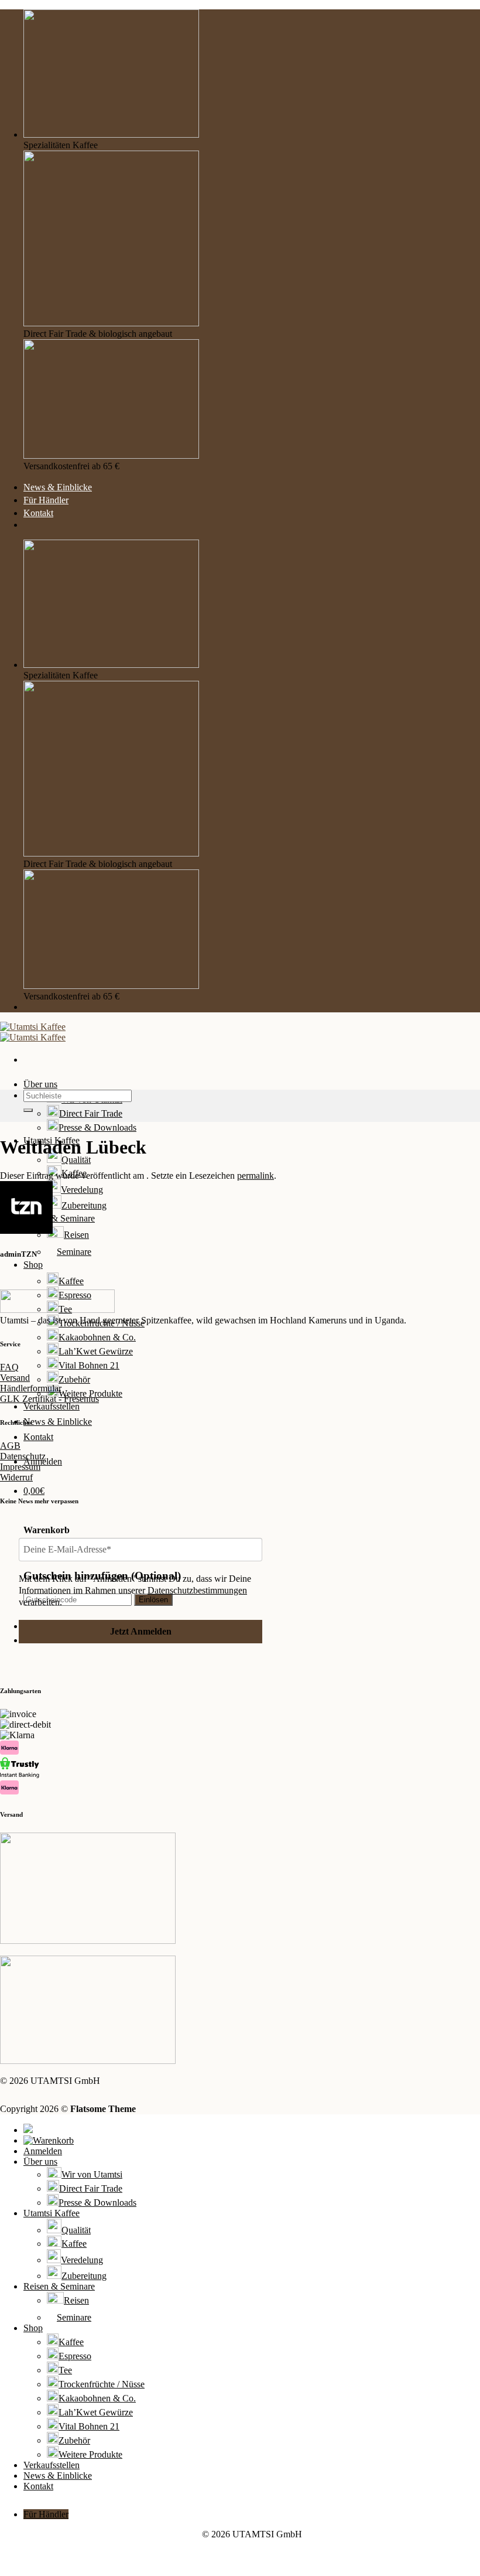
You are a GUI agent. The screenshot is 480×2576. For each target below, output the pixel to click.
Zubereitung (84, 1205)
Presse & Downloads (97, 1127)
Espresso (75, 2356)
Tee (65, 2370)
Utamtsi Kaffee (52, 2213)
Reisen (76, 1235)
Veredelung (82, 1190)
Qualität (76, 1160)
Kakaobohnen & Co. (97, 1337)
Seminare (74, 1252)
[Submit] (28, 1110)
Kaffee (71, 1281)
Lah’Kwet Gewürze (96, 1351)
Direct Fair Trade (91, 1113)
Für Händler (46, 500)
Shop (33, 1265)
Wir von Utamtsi (92, 2174)
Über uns (40, 1084)
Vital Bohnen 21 (89, 1365)
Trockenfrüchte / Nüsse (102, 1323)
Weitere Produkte (90, 2454)
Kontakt (38, 513)
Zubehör (74, 1379)
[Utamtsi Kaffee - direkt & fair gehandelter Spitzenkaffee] (33, 1032)
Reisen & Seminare (59, 1218)
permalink (256, 1176)
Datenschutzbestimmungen (197, 1590)
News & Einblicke (58, 487)
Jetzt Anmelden (141, 1631)
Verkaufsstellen (52, 1406)
